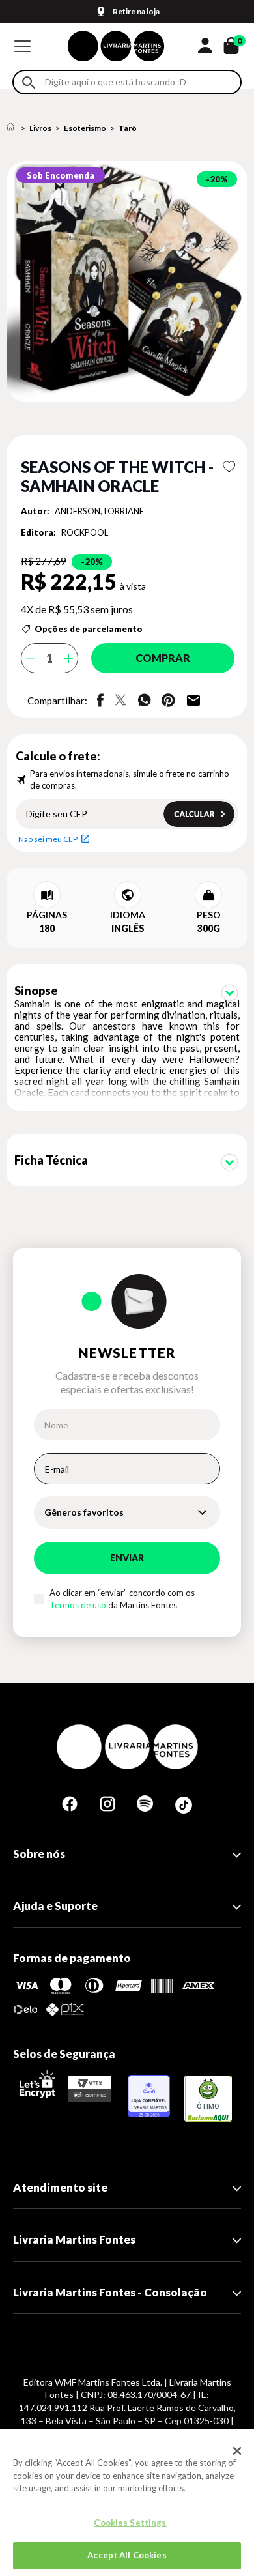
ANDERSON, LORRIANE (99, 511)
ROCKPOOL (85, 532)
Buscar (29, 82)
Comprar (163, 658)
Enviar (127, 1558)
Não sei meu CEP (48, 839)
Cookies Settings (130, 2523)
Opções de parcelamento (89, 629)
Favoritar (229, 467)
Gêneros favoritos (84, 1512)
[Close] (237, 2451)
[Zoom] (127, 282)
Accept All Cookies (127, 2555)
